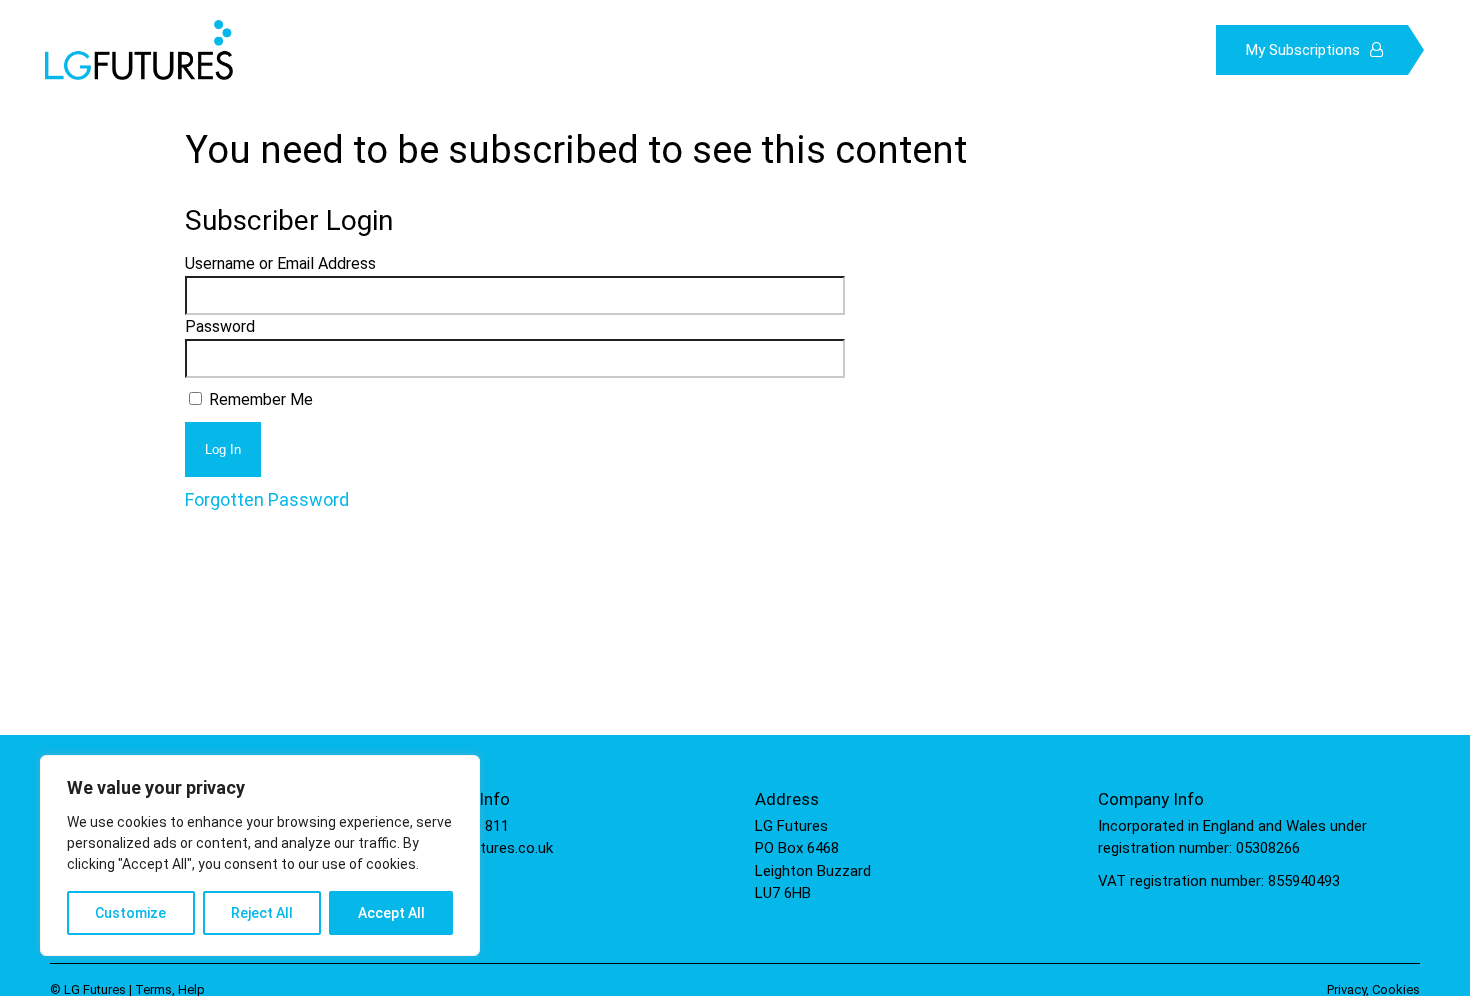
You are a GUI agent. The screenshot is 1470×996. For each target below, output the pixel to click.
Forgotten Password (267, 499)
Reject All (262, 913)
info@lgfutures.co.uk (483, 848)
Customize (130, 913)
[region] (260, 855)
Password (220, 326)
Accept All (391, 913)
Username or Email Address (280, 263)
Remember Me (259, 399)
